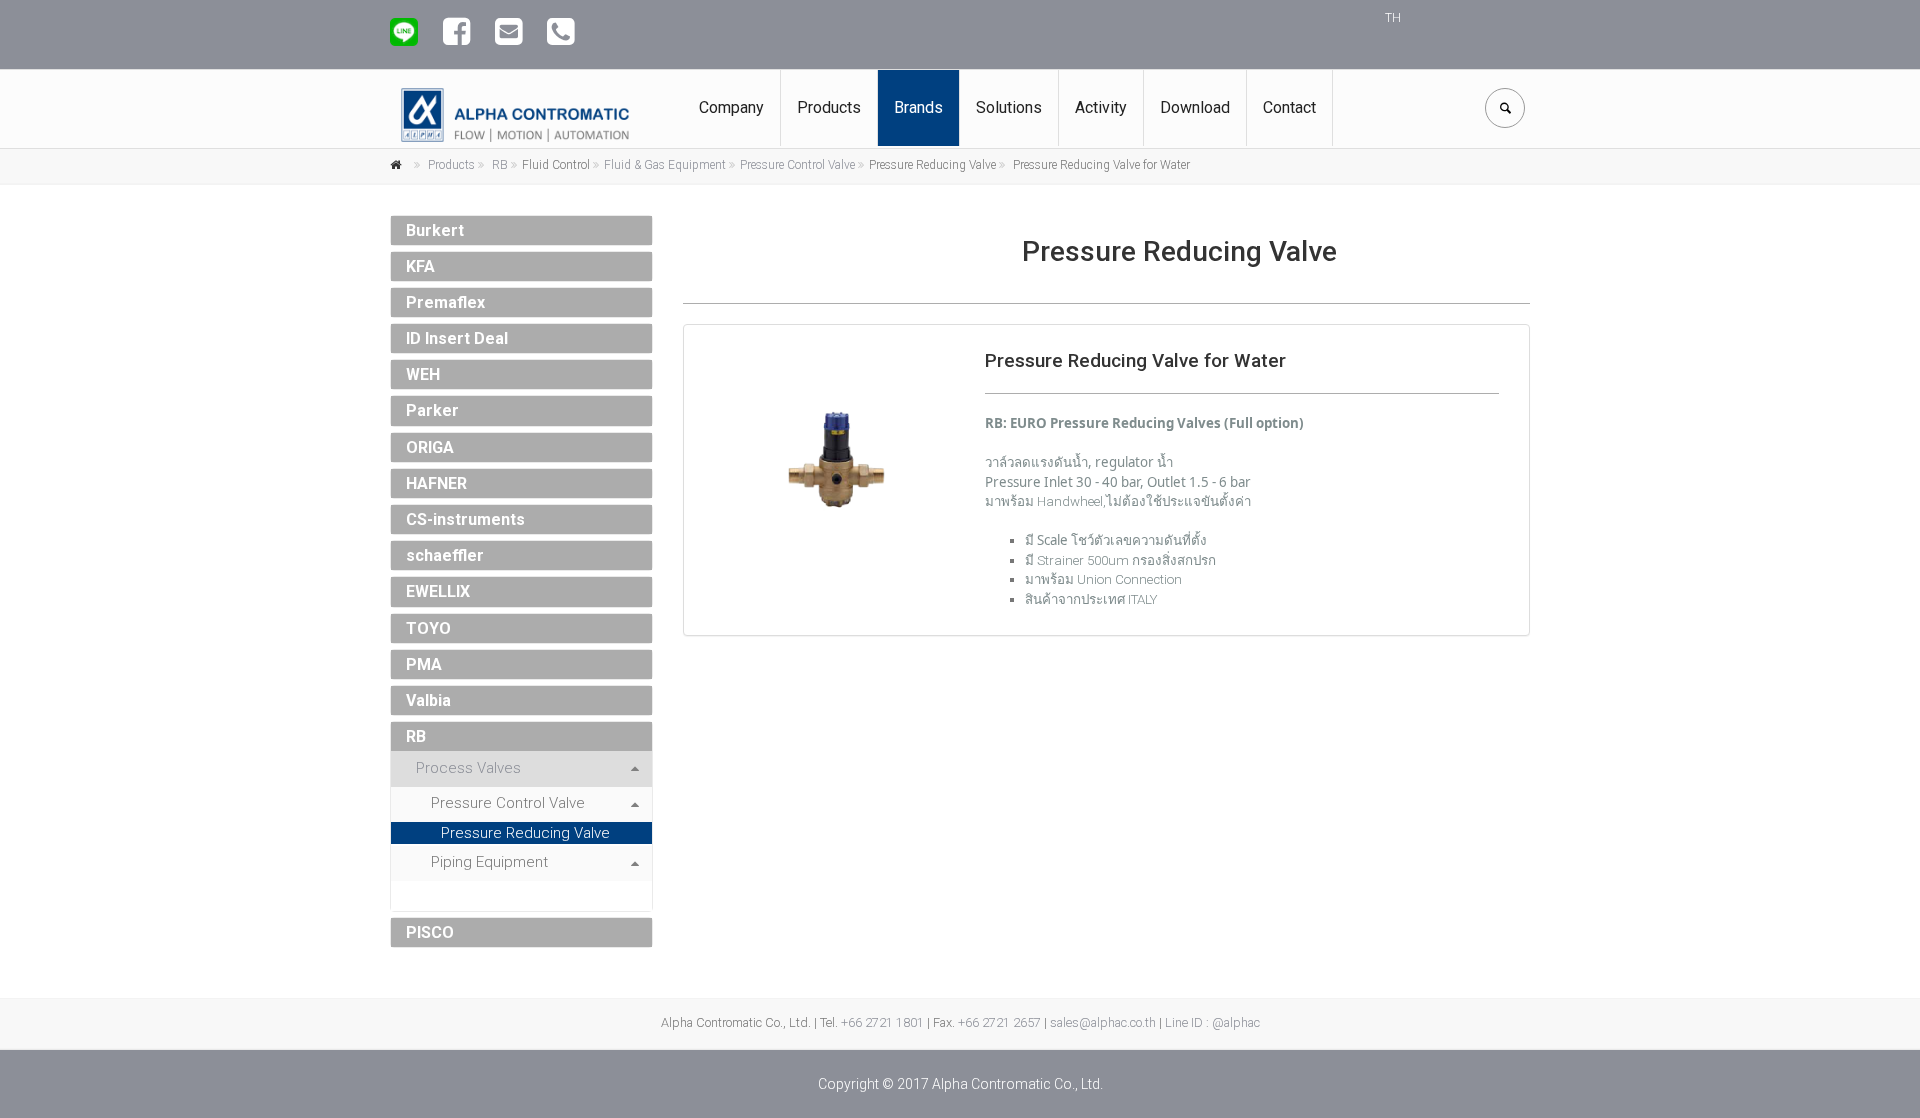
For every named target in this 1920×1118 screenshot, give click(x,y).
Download (1195, 107)
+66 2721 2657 (999, 1022)
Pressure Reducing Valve (525, 833)
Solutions (1009, 107)
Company (731, 107)
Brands (918, 107)
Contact (1289, 107)
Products (829, 107)
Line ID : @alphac (1212, 1022)
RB (500, 165)
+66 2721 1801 (882, 1022)
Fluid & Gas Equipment (665, 165)
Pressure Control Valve (797, 165)
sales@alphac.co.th (1103, 1022)
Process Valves (468, 768)
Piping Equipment (489, 862)
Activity (1101, 107)
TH (1393, 18)
